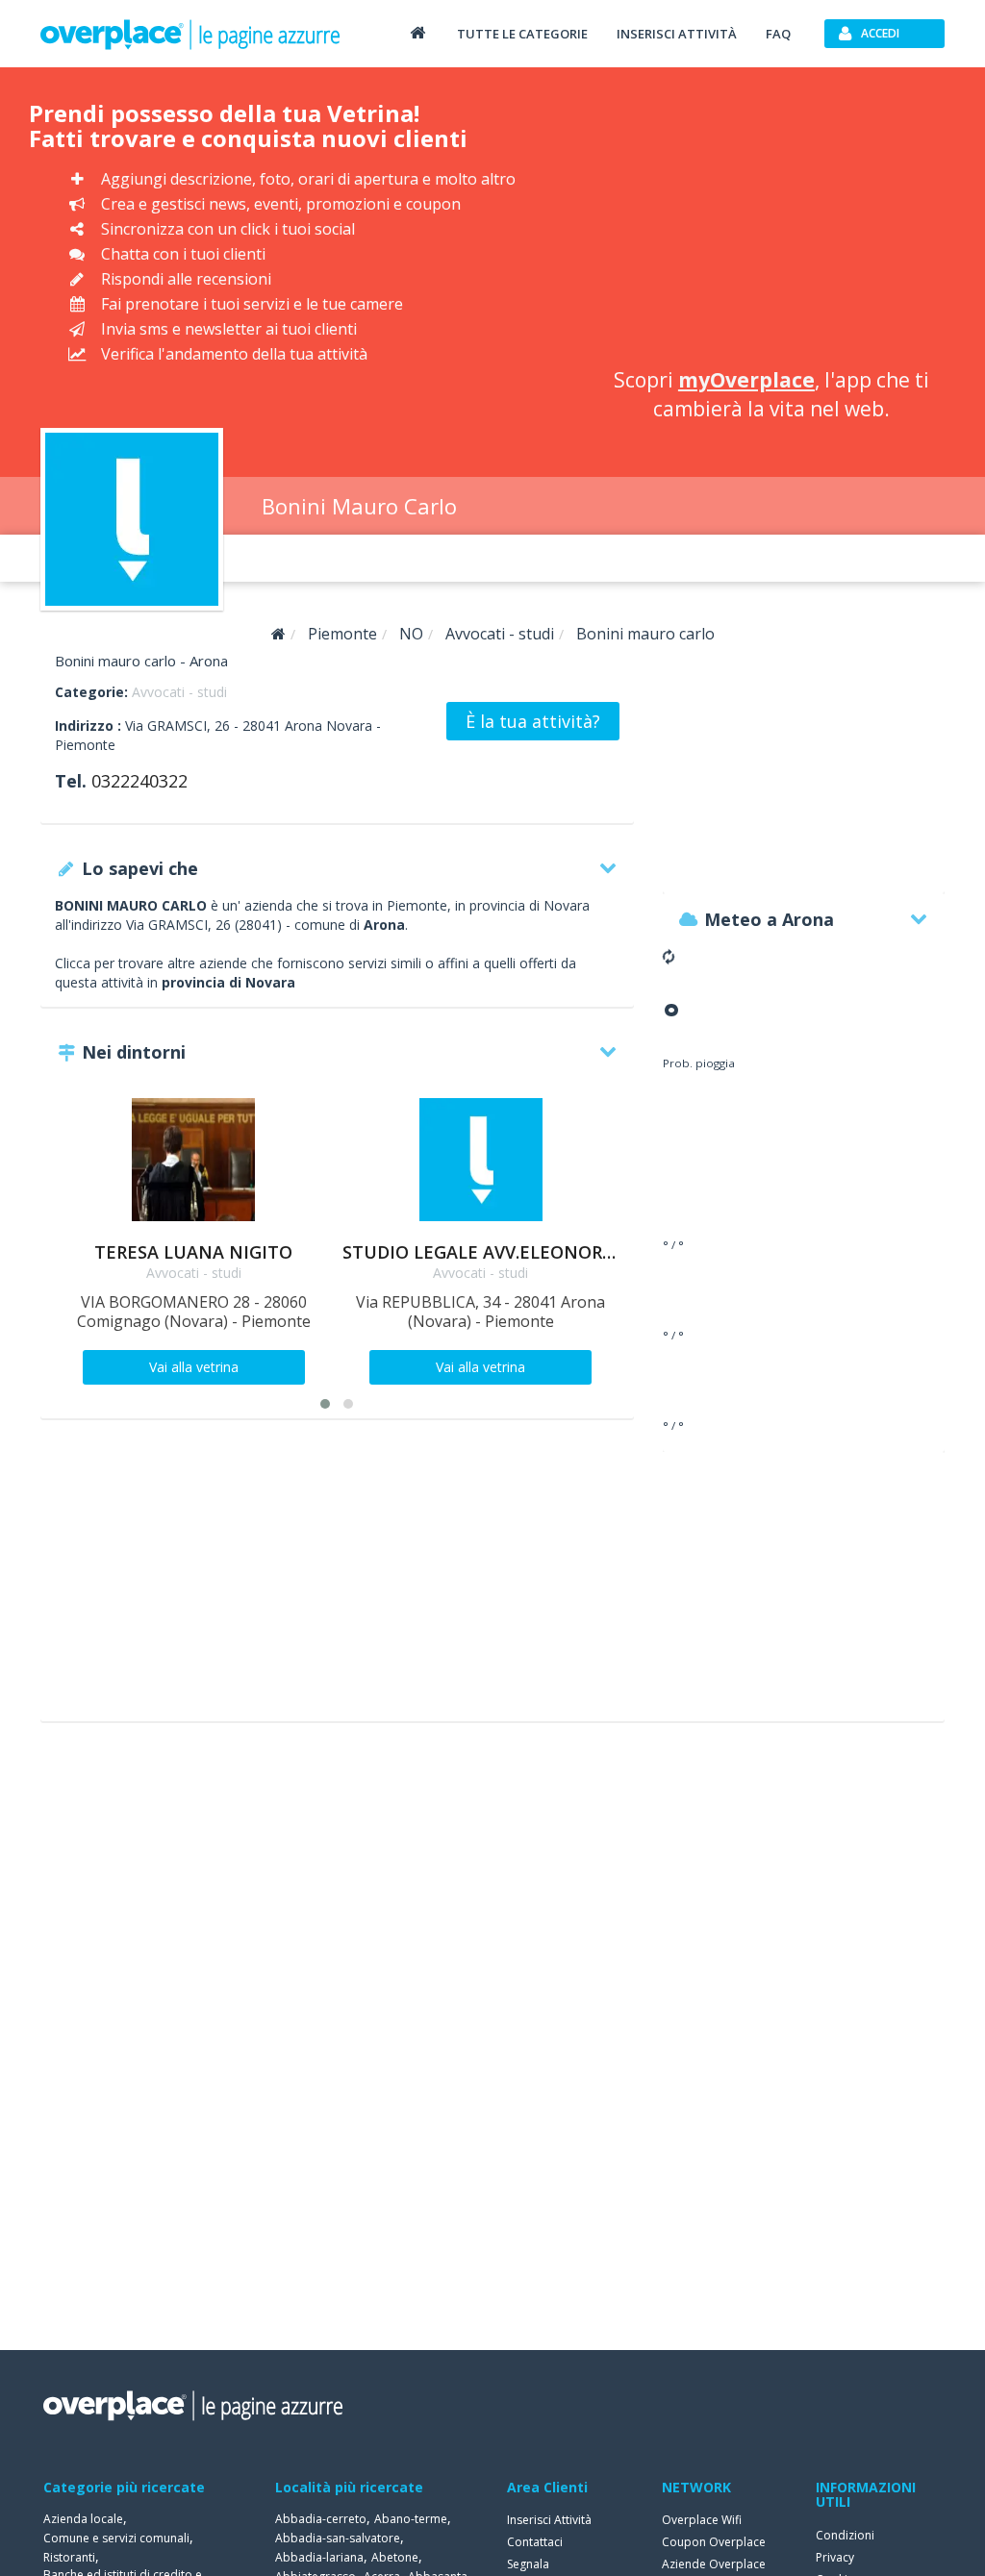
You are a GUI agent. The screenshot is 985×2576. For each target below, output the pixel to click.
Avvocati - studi (179, 692)
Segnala (528, 2564)
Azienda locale (83, 2519)
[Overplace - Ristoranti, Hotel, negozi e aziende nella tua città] (190, 34)
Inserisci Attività (549, 2520)
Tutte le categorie (522, 34)
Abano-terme (411, 2519)
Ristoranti (69, 2557)
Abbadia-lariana (319, 2557)
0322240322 (139, 781)
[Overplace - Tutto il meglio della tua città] (417, 32)
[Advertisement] (771, 221)
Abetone (395, 2557)
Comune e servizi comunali (116, 2538)
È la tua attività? (533, 721)
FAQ (778, 34)
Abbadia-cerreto (321, 2519)
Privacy (835, 2557)
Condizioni (845, 2535)
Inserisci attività (677, 34)
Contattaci (535, 2542)
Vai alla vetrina (194, 1367)
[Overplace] (278, 634)
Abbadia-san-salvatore (338, 2538)
